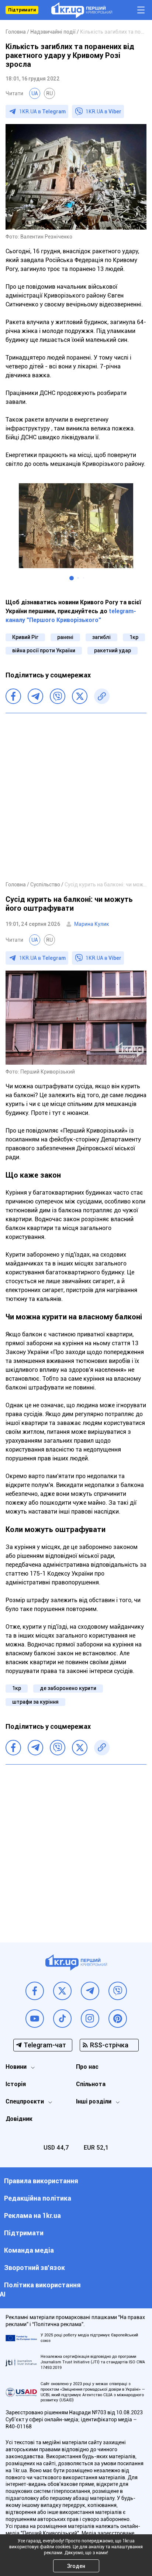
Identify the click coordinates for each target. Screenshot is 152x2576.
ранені (65, 637)
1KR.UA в (42, 111)
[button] (72, 578)
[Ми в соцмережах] (35, 1991)
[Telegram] (35, 696)
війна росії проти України (44, 650)
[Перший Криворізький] (82, 10)
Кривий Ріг (25, 637)
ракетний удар (113, 650)
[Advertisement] (76, 797)
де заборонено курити (68, 1688)
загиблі (101, 637)
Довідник (19, 2119)
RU (49, 93)
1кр (134, 637)
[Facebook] (13, 696)
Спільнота (91, 2084)
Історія (16, 2084)
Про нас (87, 2067)
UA (35, 93)
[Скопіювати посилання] (102, 696)
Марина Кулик (92, 924)
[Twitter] (80, 696)
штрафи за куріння (35, 1702)
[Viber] (58, 696)
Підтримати (22, 10)
